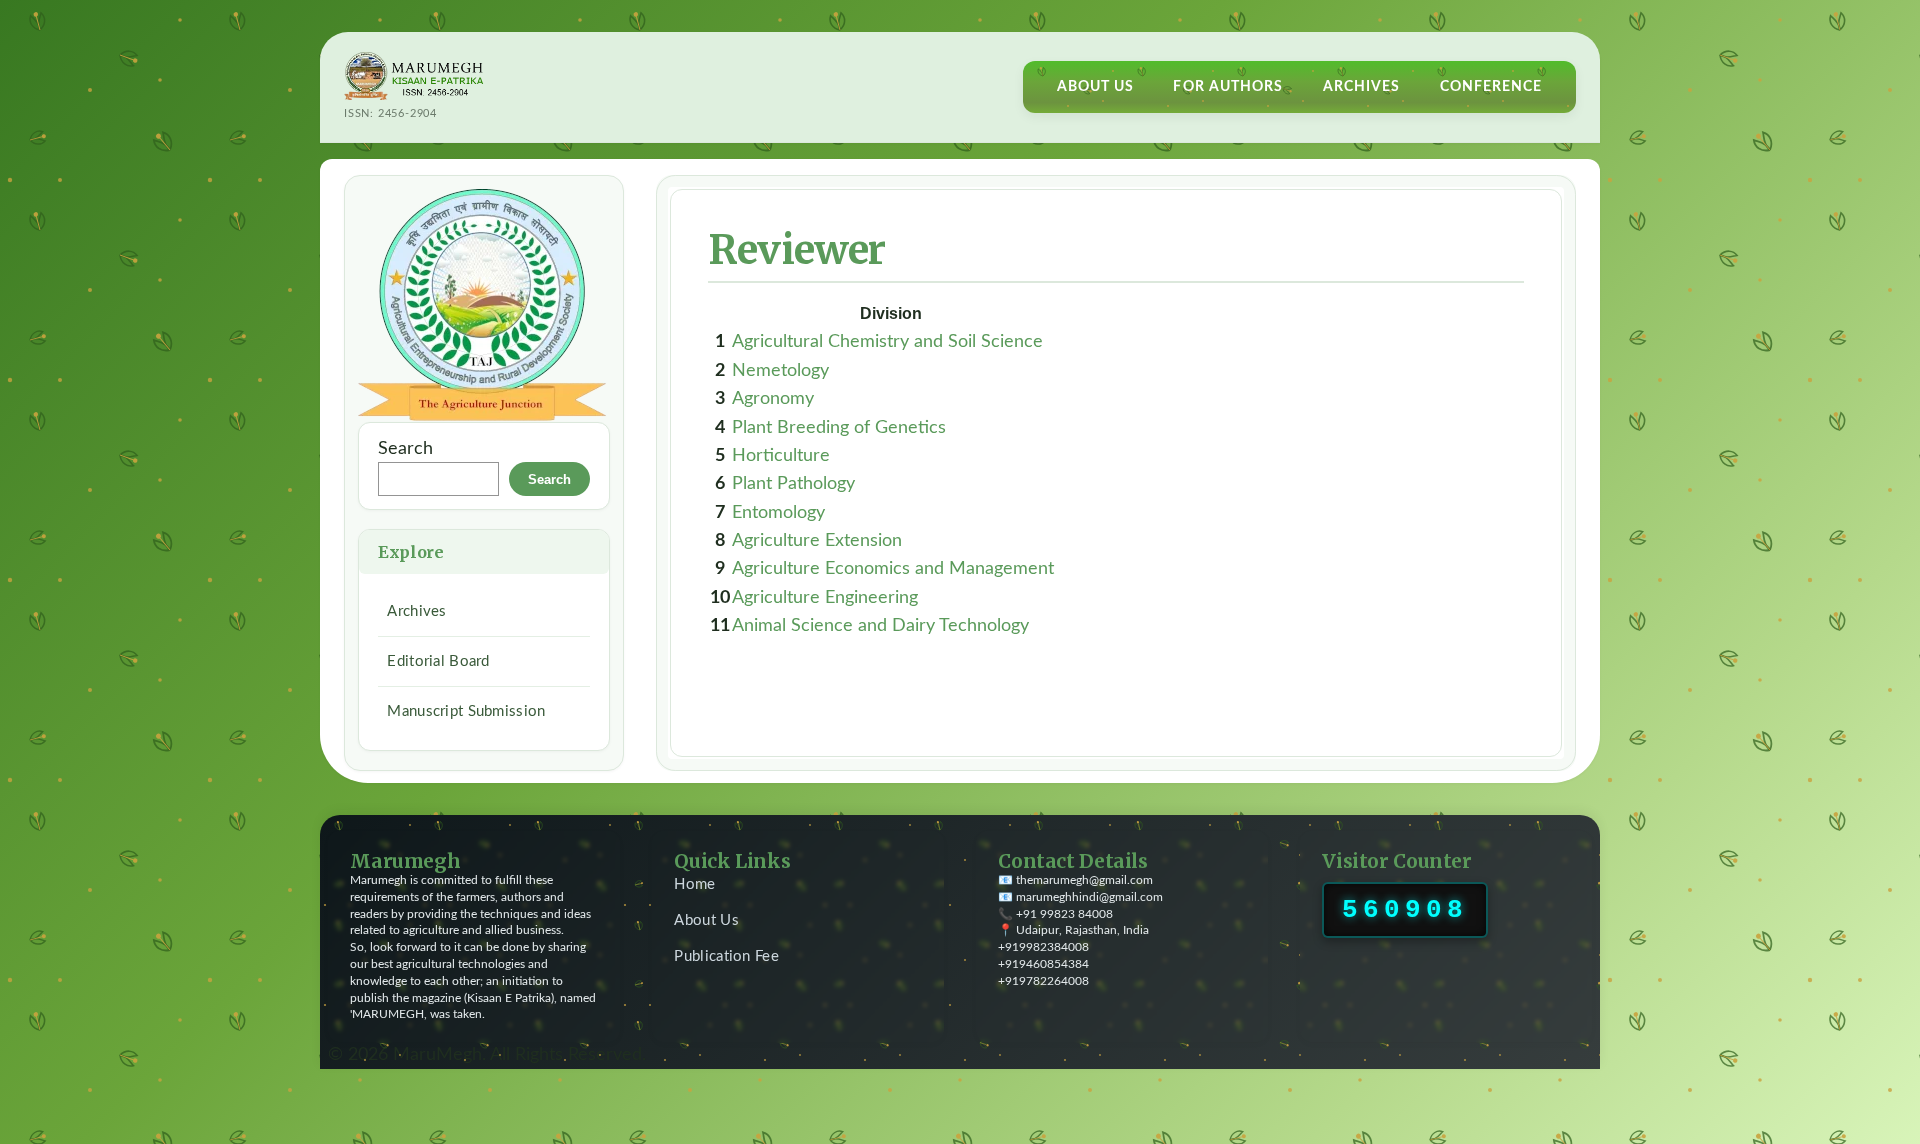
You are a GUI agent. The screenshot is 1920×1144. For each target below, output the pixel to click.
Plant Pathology (793, 483)
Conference (1491, 87)
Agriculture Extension (817, 540)
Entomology (778, 512)
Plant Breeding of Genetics (839, 427)
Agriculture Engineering (825, 597)
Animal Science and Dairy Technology (880, 625)
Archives (1362, 87)
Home (694, 884)
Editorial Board (438, 661)
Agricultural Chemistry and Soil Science (887, 341)
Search (405, 448)
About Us (1096, 87)
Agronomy (773, 398)
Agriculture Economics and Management (893, 568)
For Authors (1228, 87)
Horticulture (781, 455)
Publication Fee (726, 956)
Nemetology (780, 370)
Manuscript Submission (466, 711)
